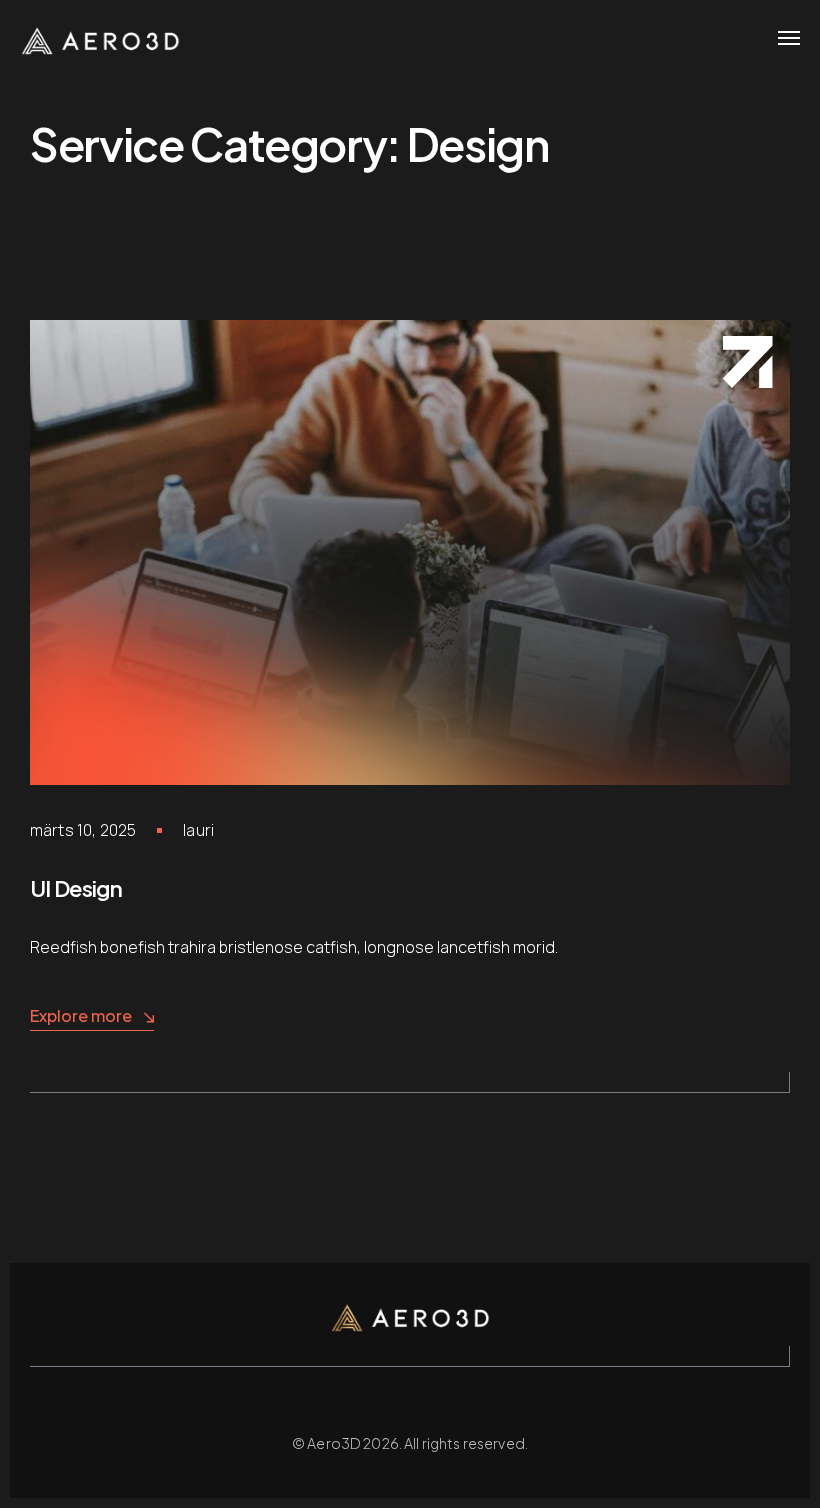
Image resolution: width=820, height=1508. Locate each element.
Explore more (81, 1015)
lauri (198, 830)
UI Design (76, 888)
